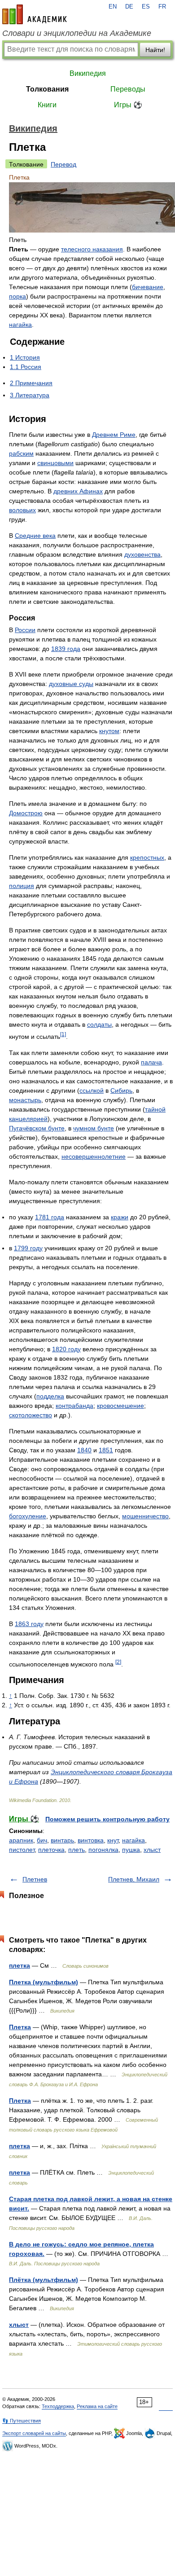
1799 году (28, 1248)
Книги (47, 105)
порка (17, 296)
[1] (63, 1034)
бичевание (148, 287)
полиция (22, 886)
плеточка (51, 1850)
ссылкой (92, 1090)
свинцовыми (55, 463)
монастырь (25, 1100)
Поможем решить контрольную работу (107, 1819)
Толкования (47, 89)
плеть (77, 1850)
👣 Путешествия (22, 2421)
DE (129, 7)
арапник (21, 1840)
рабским (21, 453)
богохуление (28, 1516)
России (25, 630)
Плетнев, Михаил (134, 1879)
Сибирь (121, 1090)
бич (42, 1840)
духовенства (142, 554)
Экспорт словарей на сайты (34, 2433)
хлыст (152, 1850)
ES (146, 7)
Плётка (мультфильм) (44, 2280)
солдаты (99, 1024)
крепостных (147, 857)
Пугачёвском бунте (37, 1128)
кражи (120, 1217)
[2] (118, 1662)
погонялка (103, 1850)
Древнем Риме (114, 435)
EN (113, 7)
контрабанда (74, 1406)
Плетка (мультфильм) (44, 1982)
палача (151, 1062)
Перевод (63, 164)
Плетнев (35, 1879)
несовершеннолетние (94, 1156)
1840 (84, 1450)
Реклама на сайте (97, 2406)
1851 (106, 1450)
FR (162, 7)
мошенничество (145, 1516)
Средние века (35, 536)
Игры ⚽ (128, 105)
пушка (131, 1850)
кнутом (109, 731)
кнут (113, 1840)
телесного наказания (92, 249)
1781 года (50, 1217)
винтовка (91, 1840)
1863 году (29, 1624)
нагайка (20, 325)
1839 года (66, 649)
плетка (20, 1965)
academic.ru (35, 14)
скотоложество (31, 1415)
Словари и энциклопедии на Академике (77, 33)
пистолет (22, 1850)
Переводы (128, 89)
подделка (50, 1396)
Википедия (88, 73)
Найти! (155, 50)
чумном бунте (94, 1128)
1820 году (66, 1349)
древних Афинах (78, 491)
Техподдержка (58, 2406)
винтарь (62, 1840)
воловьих (22, 510)
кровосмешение (120, 1406)
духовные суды (71, 684)
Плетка (20, 2027)
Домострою (26, 813)
